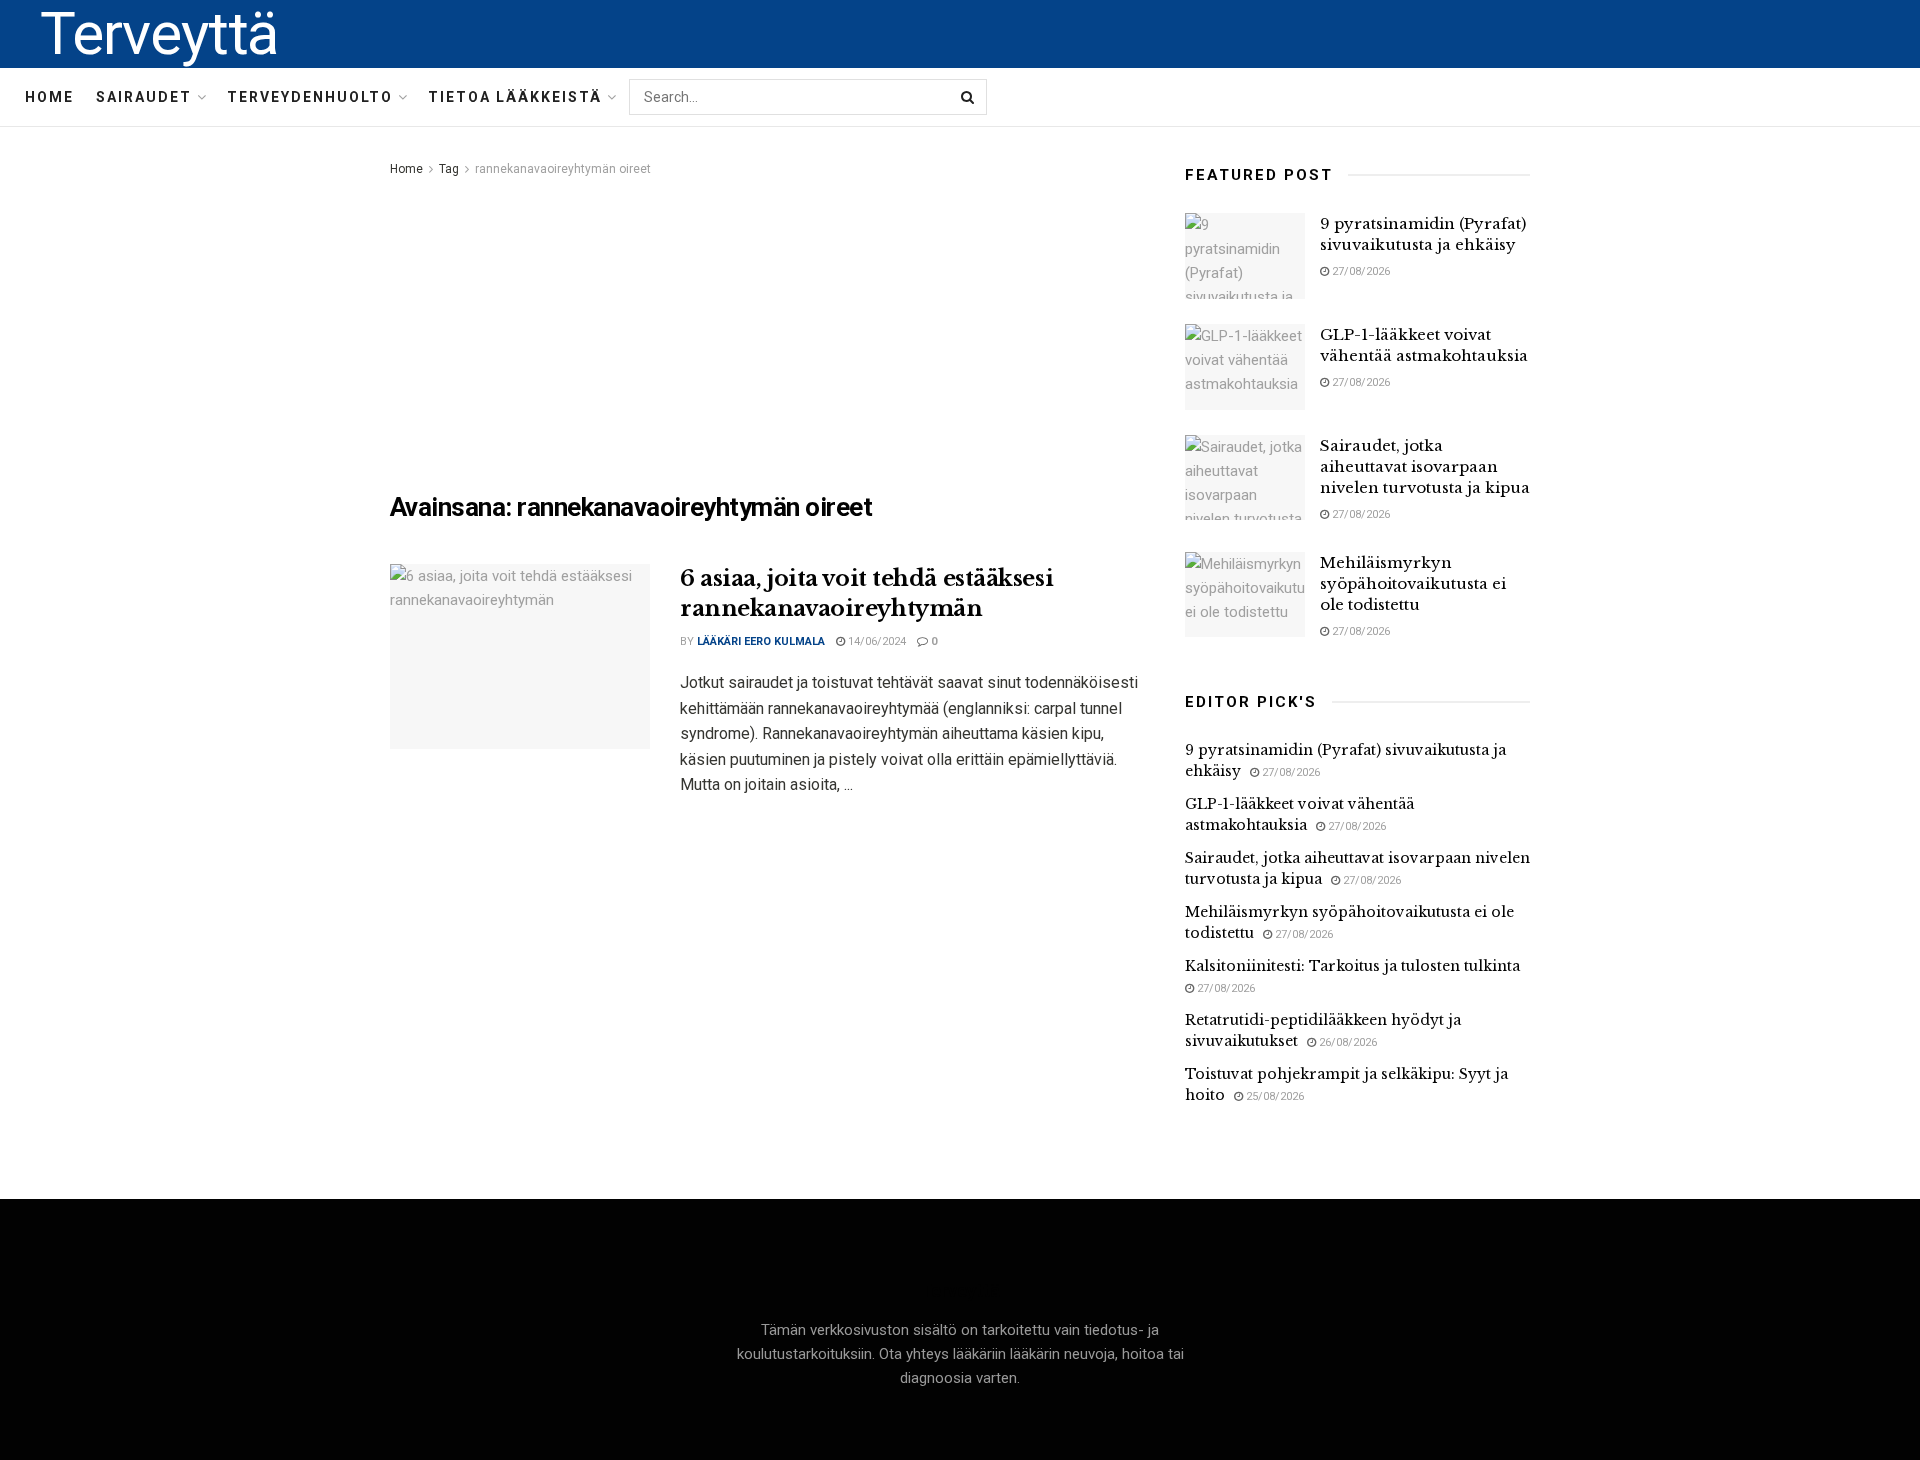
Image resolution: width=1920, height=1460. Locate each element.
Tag (449, 169)
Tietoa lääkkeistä (515, 97)
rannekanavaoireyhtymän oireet (563, 169)
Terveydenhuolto (310, 97)
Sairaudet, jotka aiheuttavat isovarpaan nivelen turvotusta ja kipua (1425, 466)
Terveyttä (159, 34)
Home (49, 97)
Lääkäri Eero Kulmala (761, 641)
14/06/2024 (875, 641)
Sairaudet (144, 97)
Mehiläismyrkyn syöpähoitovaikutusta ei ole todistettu (1413, 583)
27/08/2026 (1359, 271)
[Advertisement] (765, 331)
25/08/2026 (1273, 1096)
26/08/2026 (1346, 1042)
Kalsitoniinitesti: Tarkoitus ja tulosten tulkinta (1352, 966)
